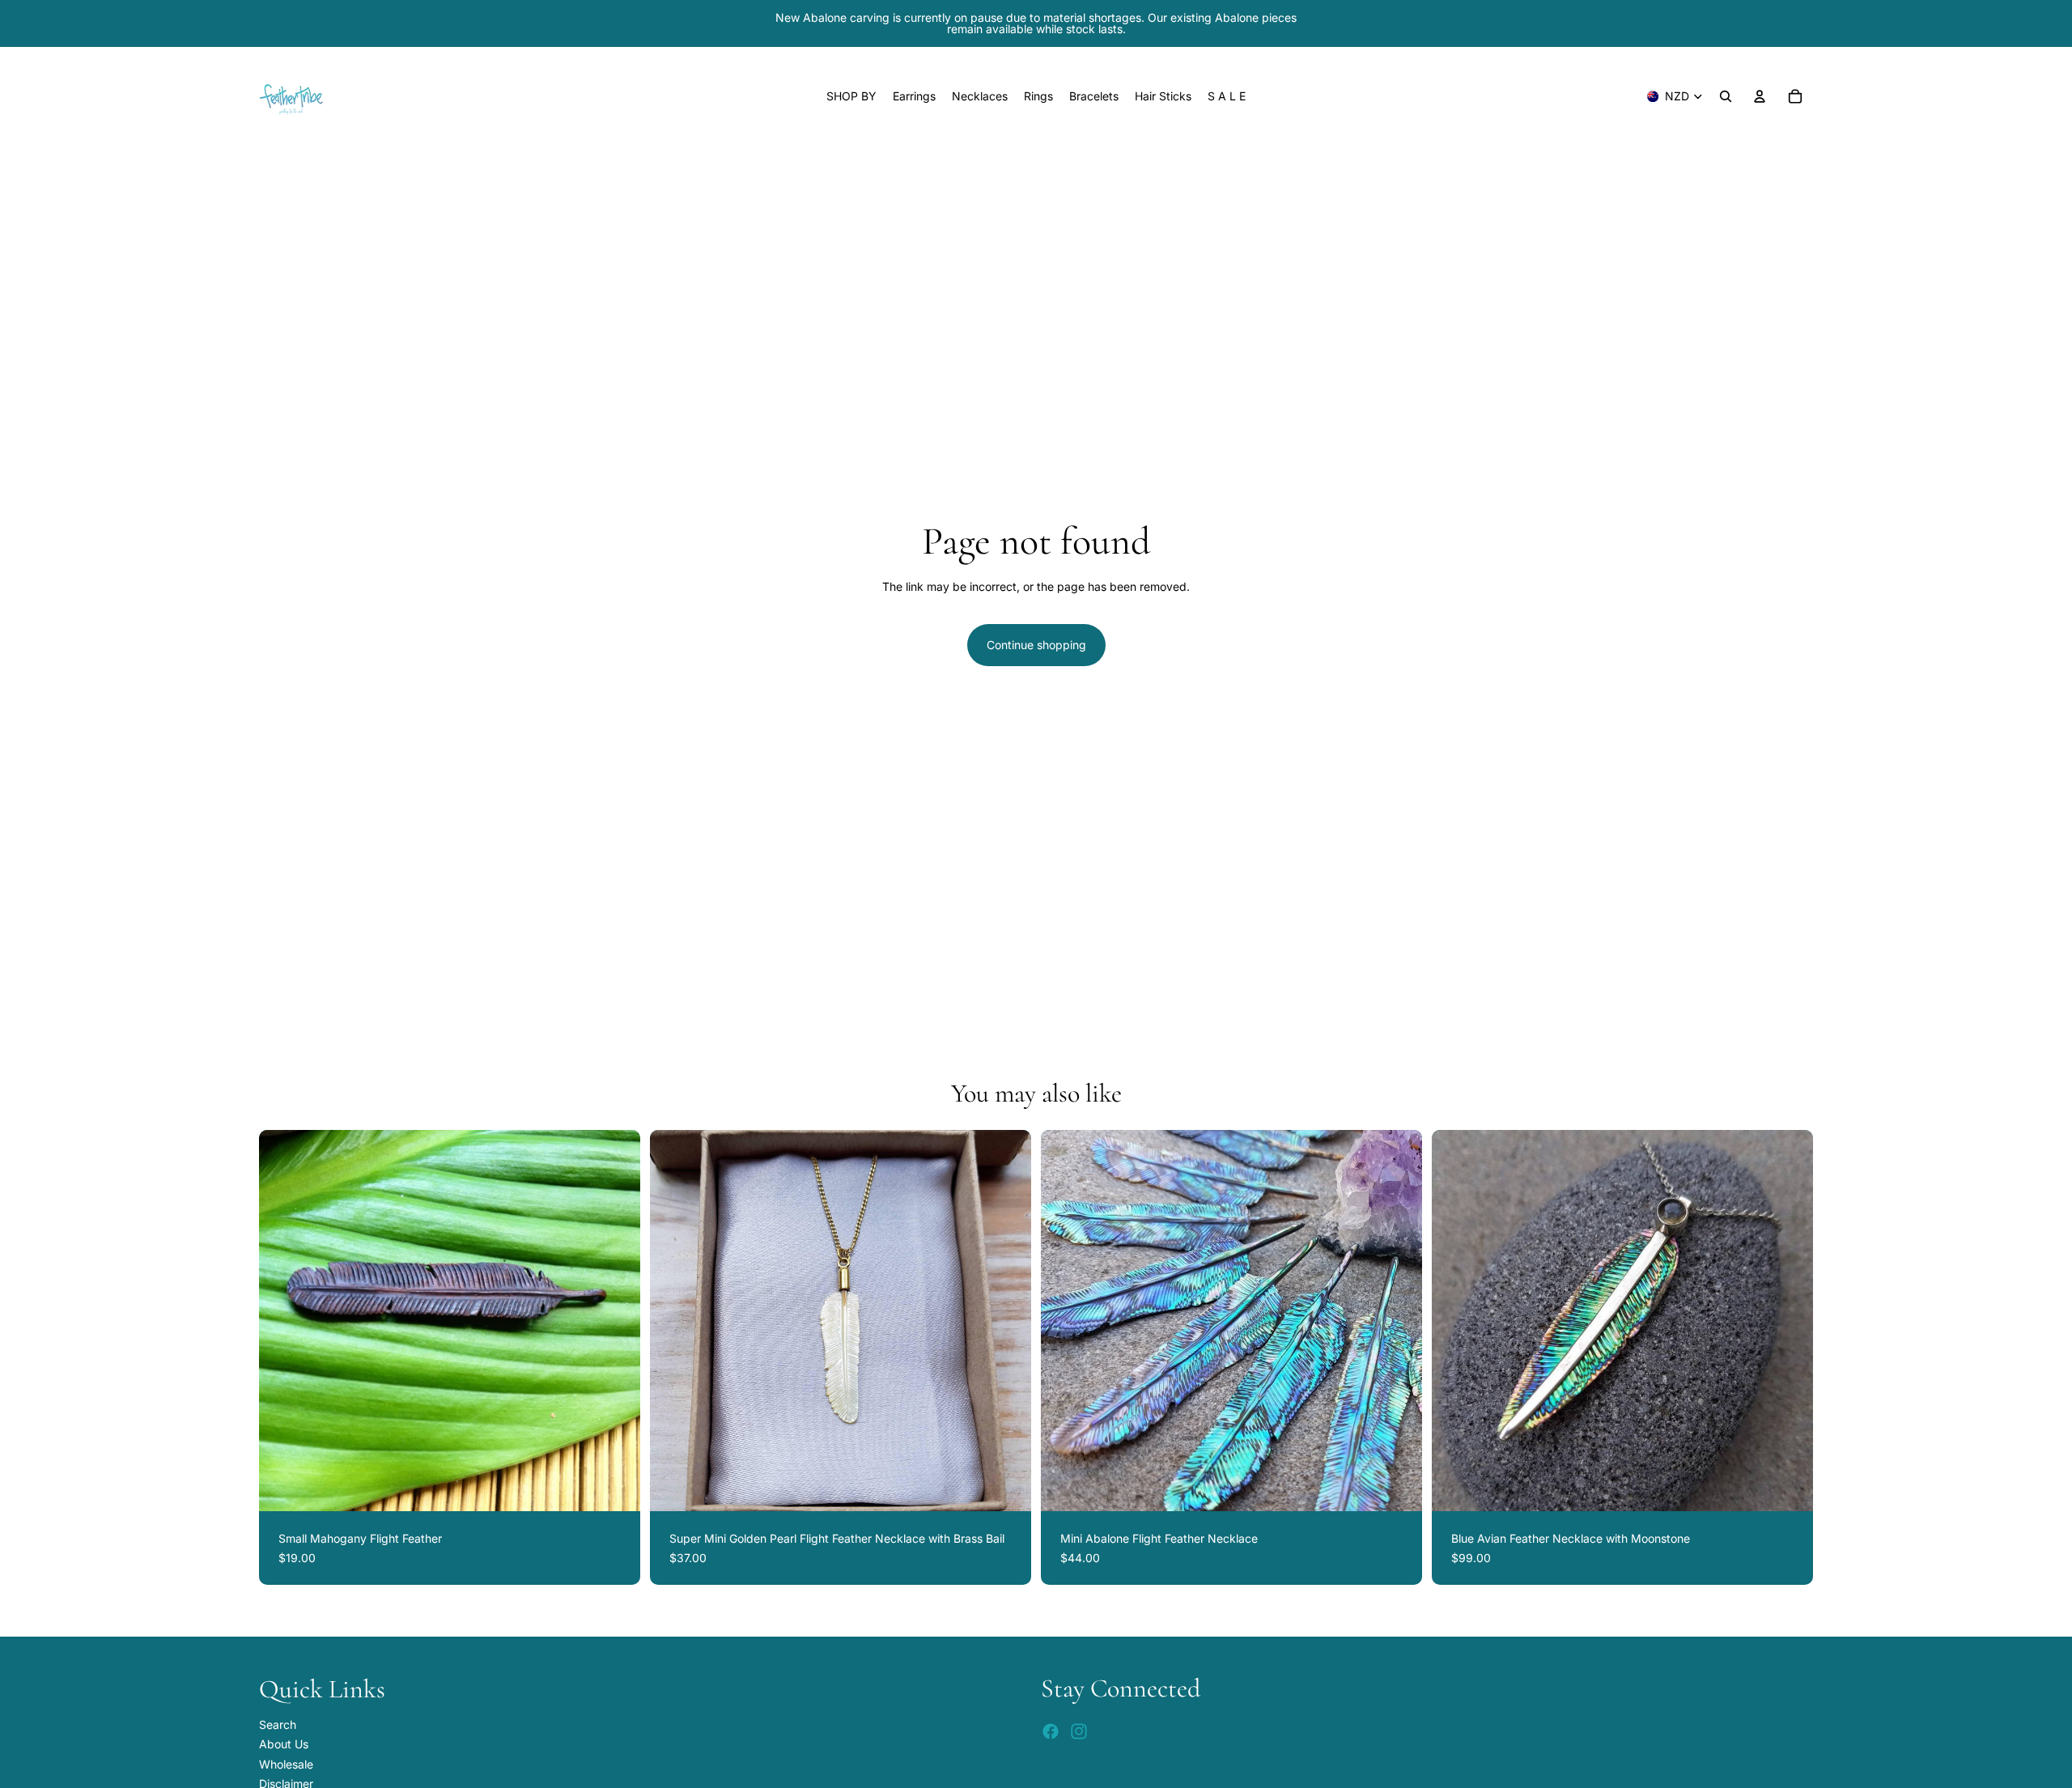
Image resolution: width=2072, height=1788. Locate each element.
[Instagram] (1079, 1731)
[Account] (1760, 96)
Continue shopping (1036, 645)
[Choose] (1788, 1486)
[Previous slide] (283, 1321)
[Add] (615, 1486)
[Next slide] (616, 1321)
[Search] (1726, 96)
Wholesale (286, 1764)
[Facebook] (1051, 1731)
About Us (284, 1744)
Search (278, 1724)
